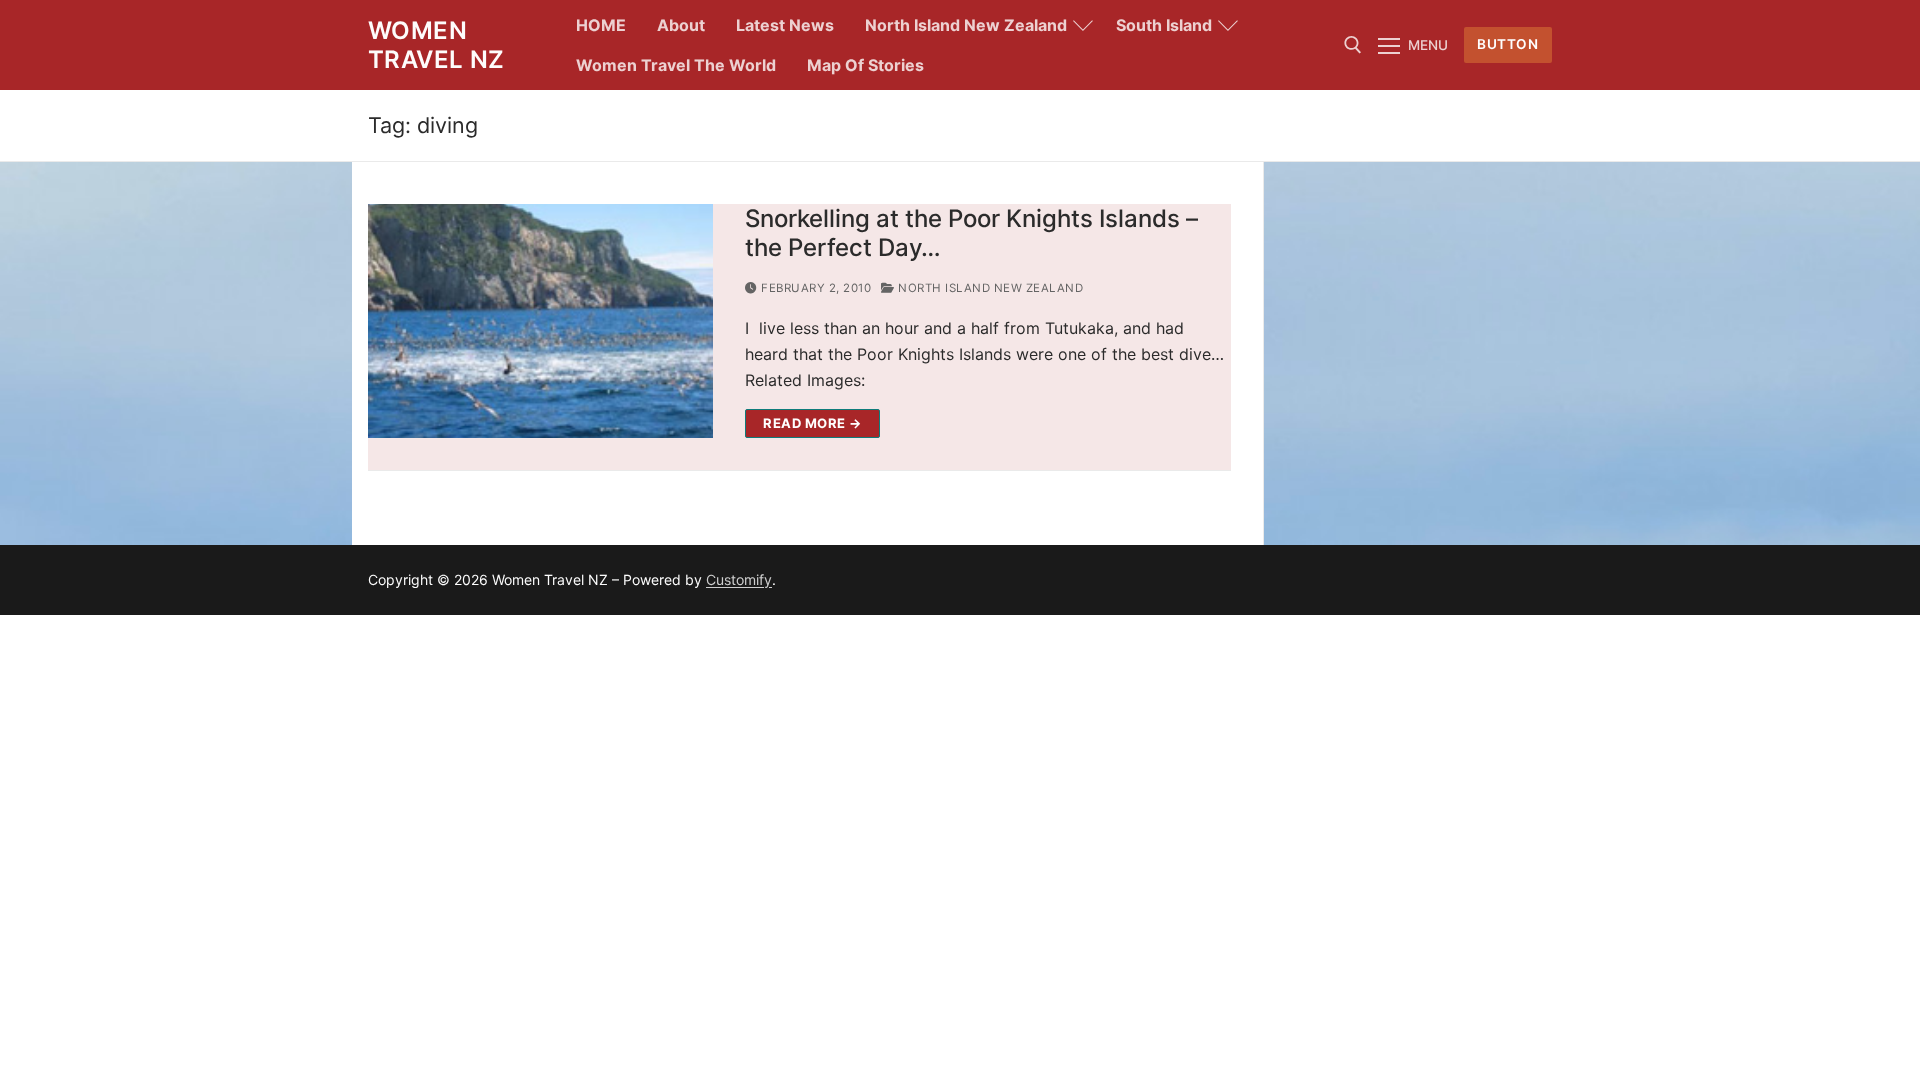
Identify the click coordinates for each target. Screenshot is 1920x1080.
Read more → (812, 423)
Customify (739, 579)
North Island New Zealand (989, 288)
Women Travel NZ (436, 45)
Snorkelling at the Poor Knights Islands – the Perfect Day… (971, 233)
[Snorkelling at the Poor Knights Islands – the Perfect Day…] (540, 321)
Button (1507, 44)
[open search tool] (1353, 45)
